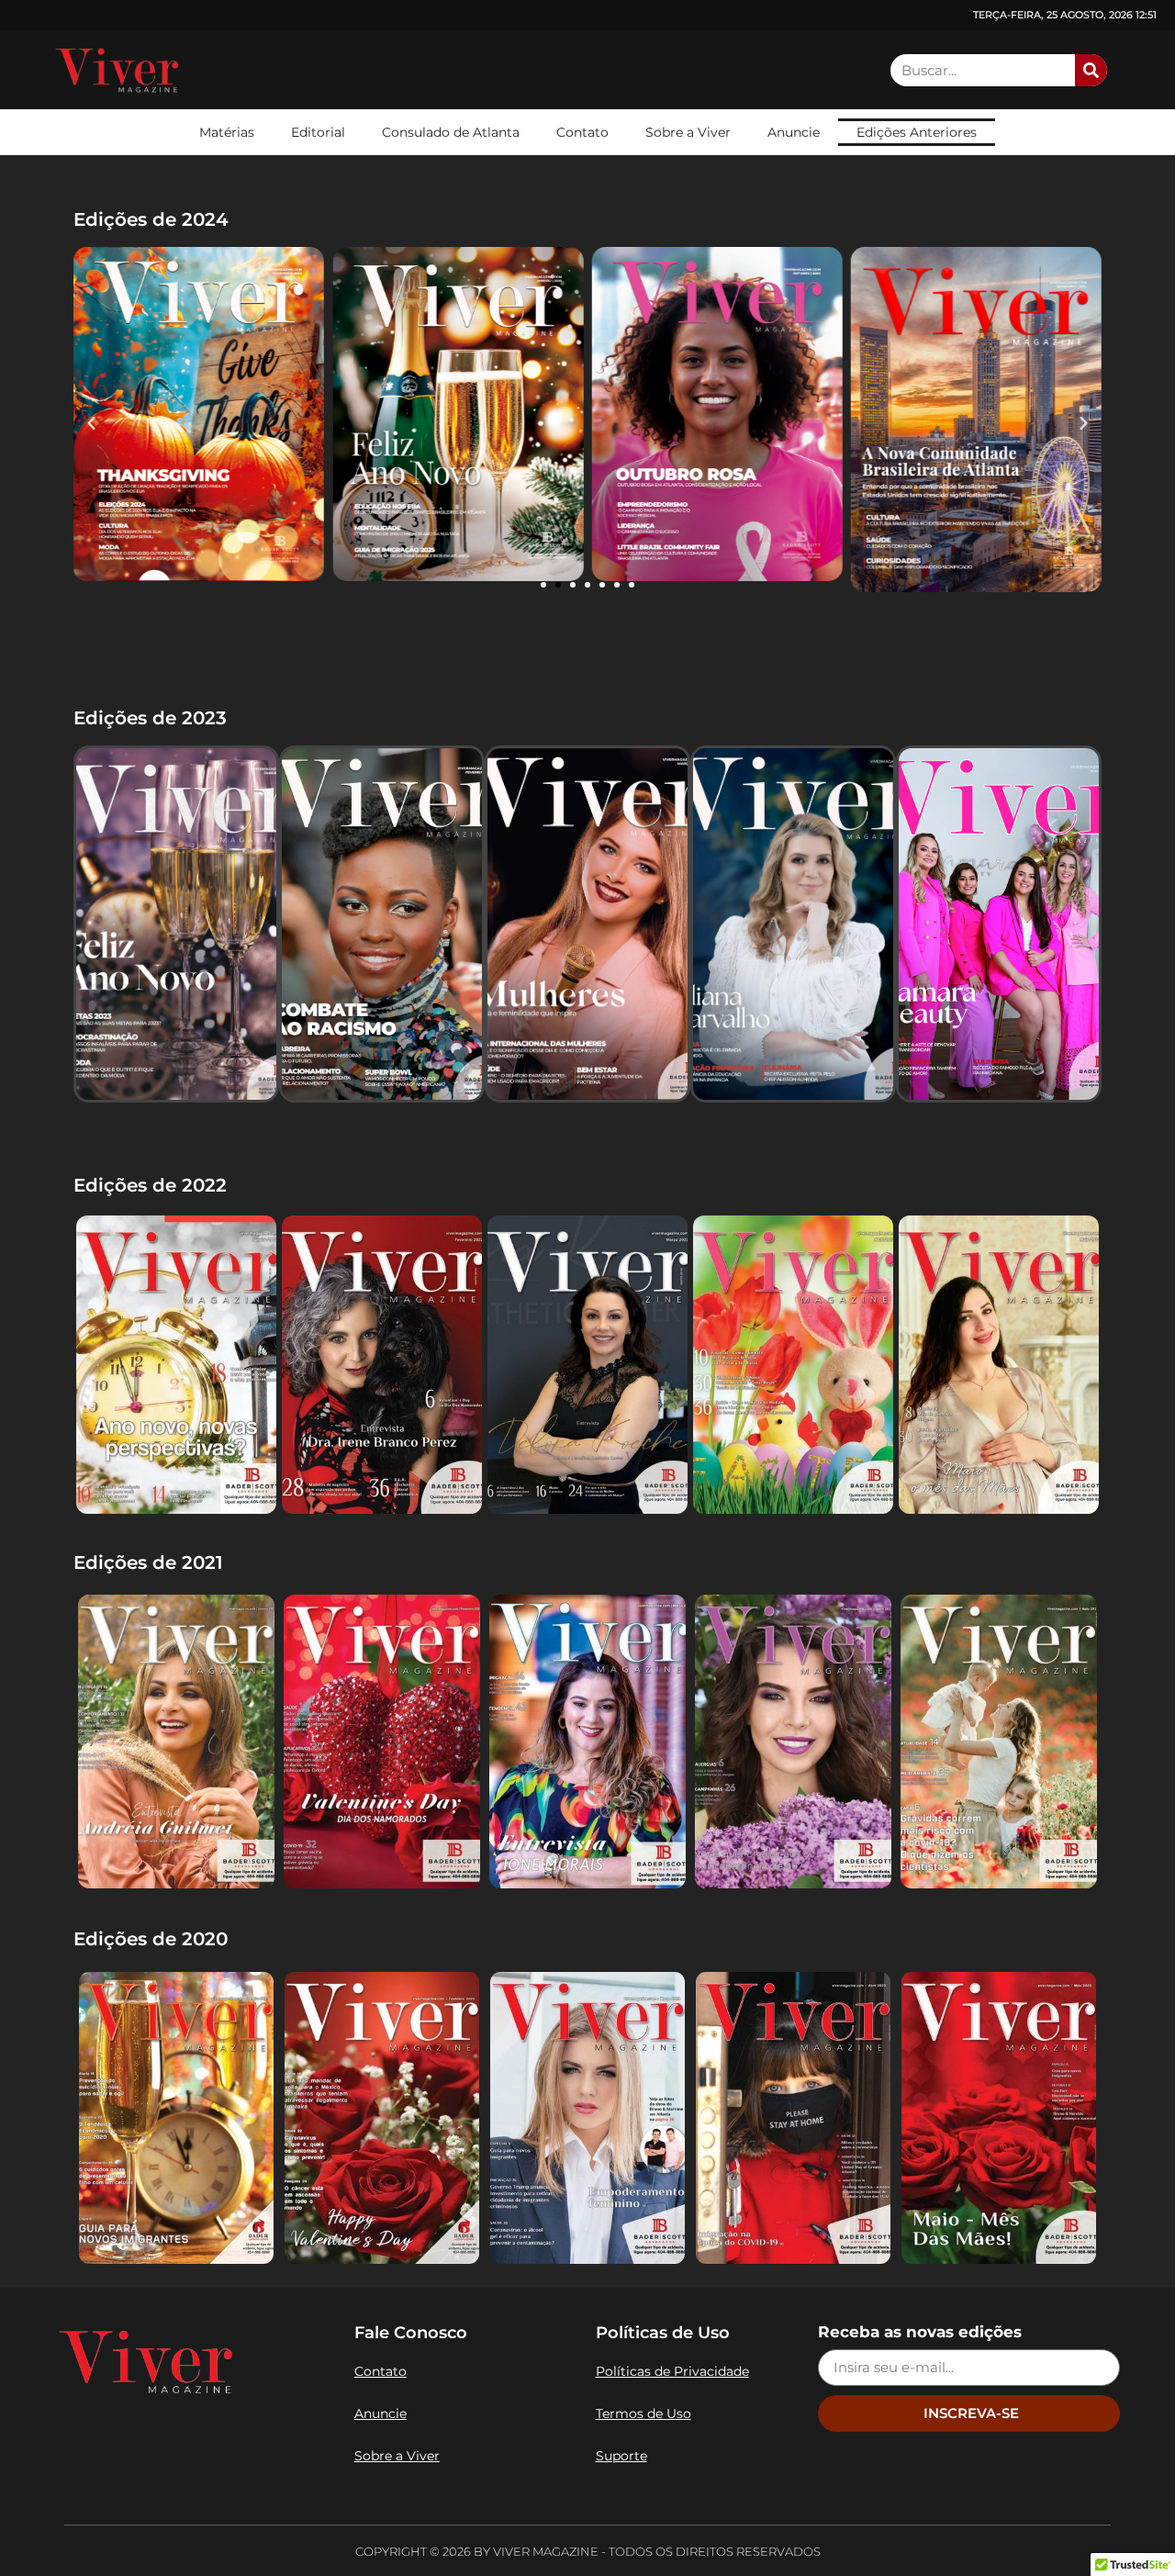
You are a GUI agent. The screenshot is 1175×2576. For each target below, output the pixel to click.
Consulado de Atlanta (451, 132)
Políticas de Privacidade (672, 2371)
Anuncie (794, 132)
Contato (582, 132)
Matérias (227, 132)
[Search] (1091, 70)
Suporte (621, 2456)
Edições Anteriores (917, 132)
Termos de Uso (643, 2414)
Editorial (318, 132)
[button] (91, 423)
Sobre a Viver (688, 132)
